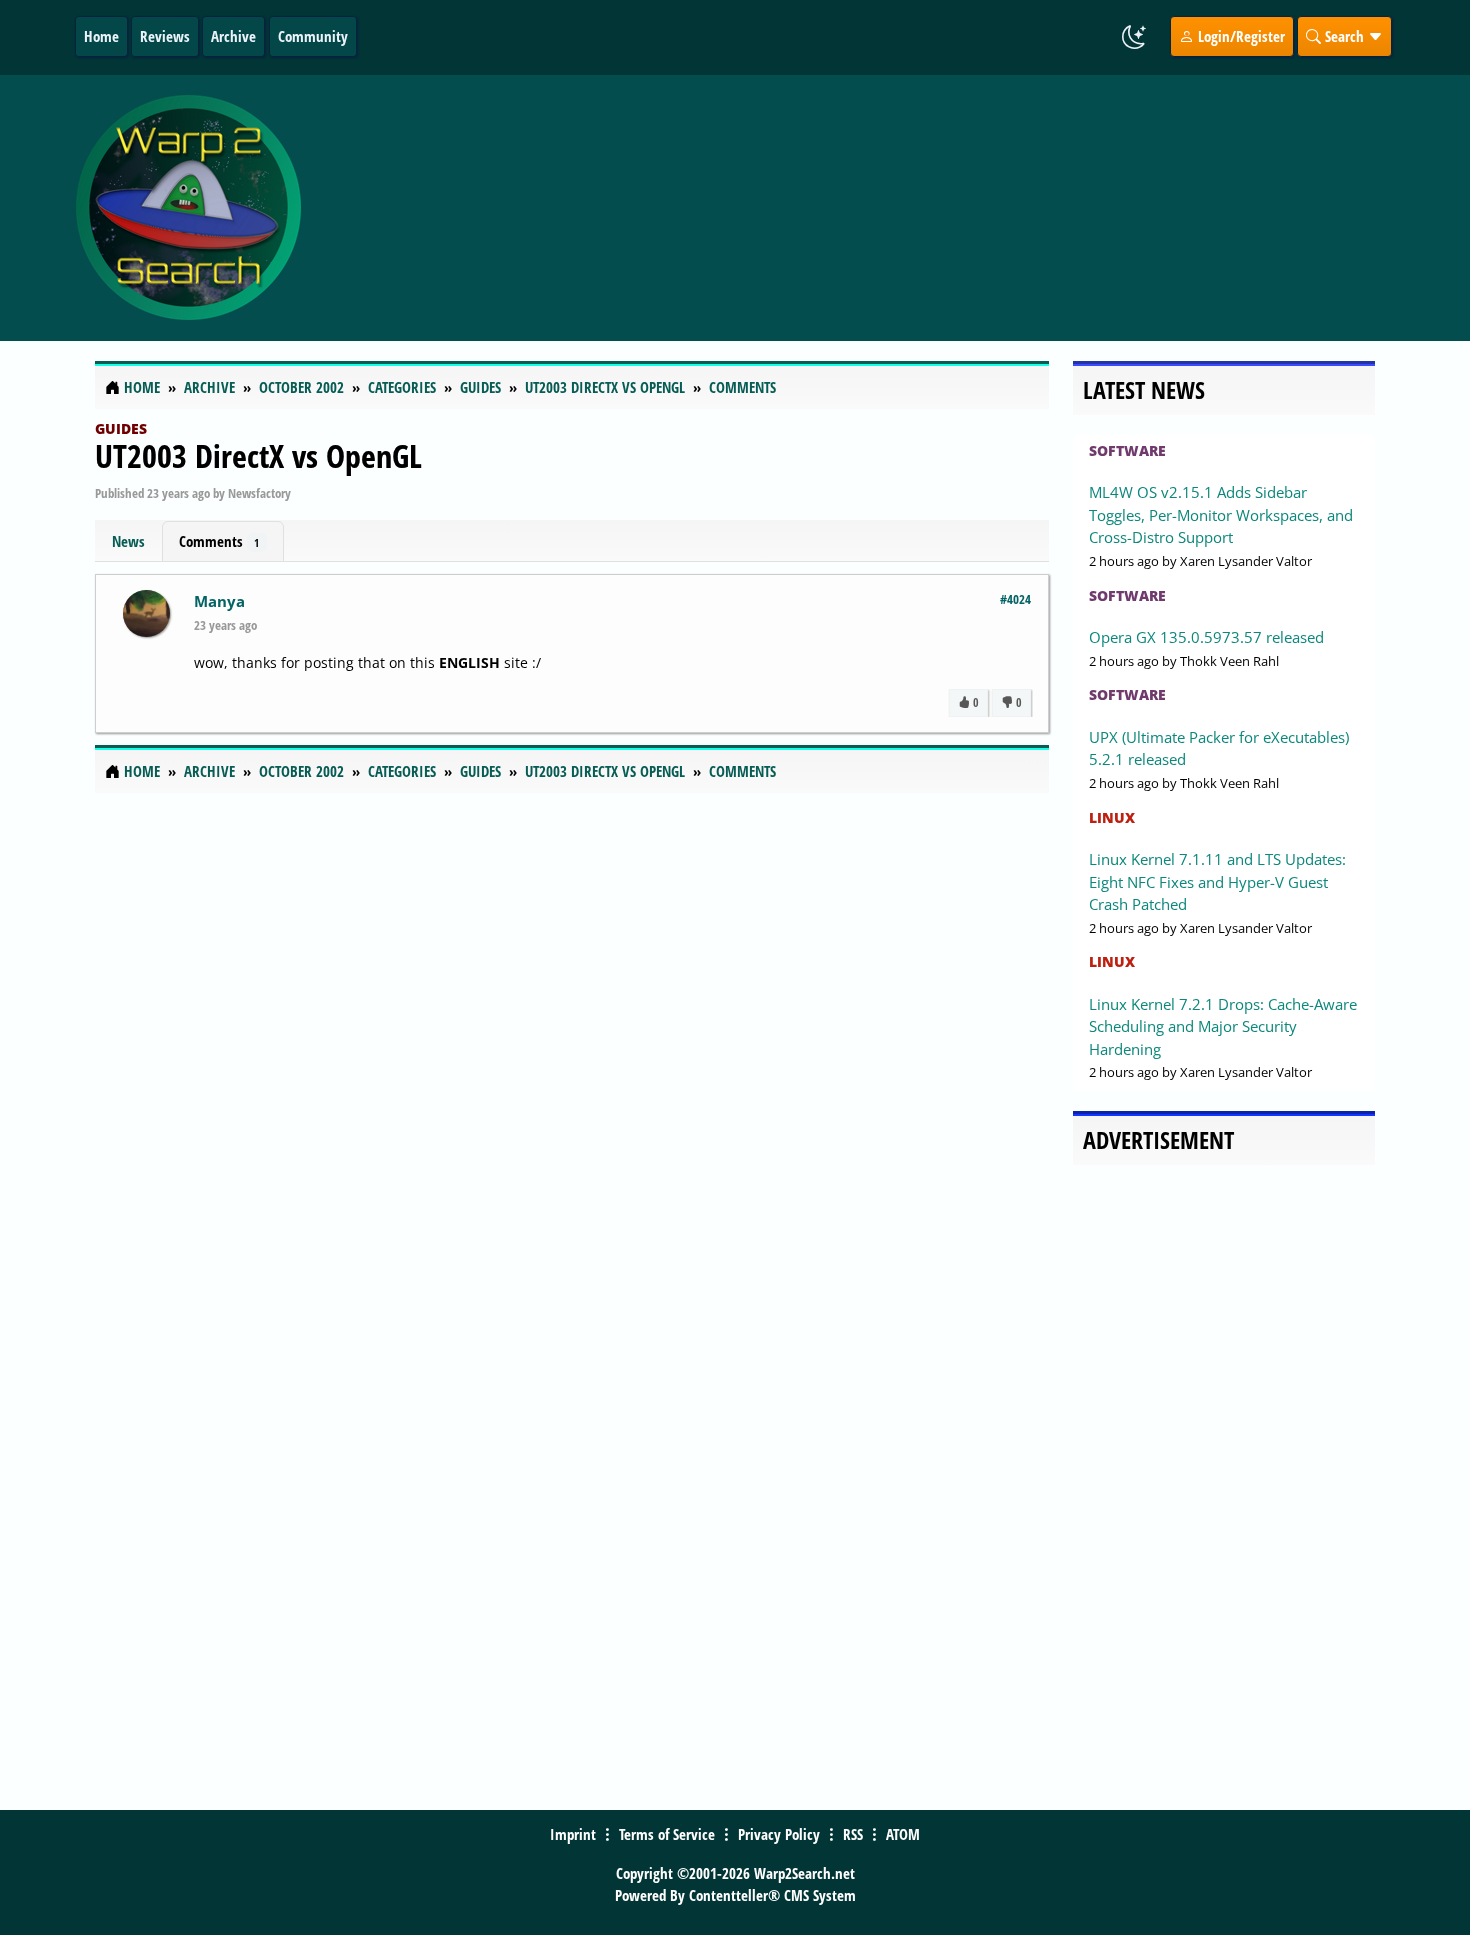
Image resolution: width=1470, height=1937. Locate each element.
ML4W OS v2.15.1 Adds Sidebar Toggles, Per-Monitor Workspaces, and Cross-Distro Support (1221, 514)
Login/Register (1239, 36)
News (128, 541)
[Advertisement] (854, 208)
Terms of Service (667, 1834)
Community (313, 36)
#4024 (1015, 599)
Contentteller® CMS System (772, 1895)
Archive (233, 36)
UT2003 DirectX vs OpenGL (258, 455)
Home (101, 36)
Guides (121, 428)
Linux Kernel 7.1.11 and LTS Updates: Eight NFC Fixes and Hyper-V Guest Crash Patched (1217, 881)
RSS (853, 1834)
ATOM (903, 1834)
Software (1127, 450)
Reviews (165, 36)
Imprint (573, 1834)
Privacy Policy (779, 1834)
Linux (1112, 817)
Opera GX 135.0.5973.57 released (1206, 637)
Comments (219, 541)
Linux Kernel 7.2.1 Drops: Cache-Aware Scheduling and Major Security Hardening (1223, 1026)
